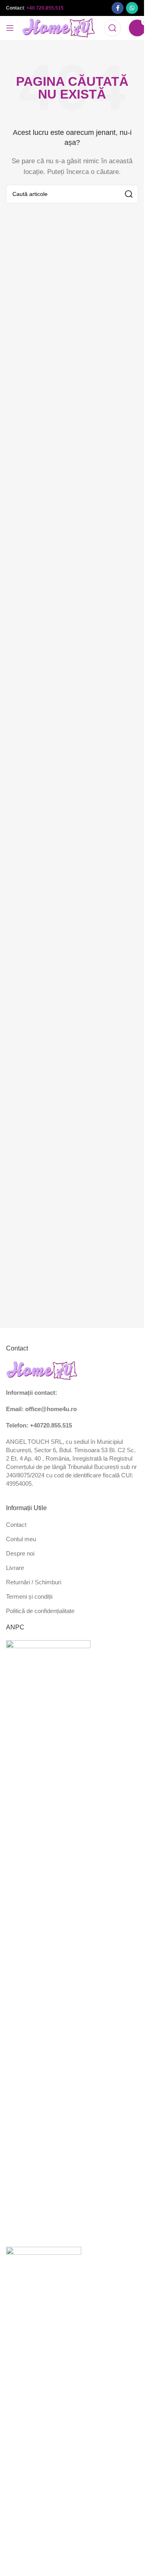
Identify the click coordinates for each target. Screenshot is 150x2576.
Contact (16, 1525)
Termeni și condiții (29, 1596)
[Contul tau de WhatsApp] (132, 8)
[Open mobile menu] (10, 28)
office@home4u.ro (51, 1409)
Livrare (15, 1568)
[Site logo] (59, 27)
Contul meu (21, 1539)
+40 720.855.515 (45, 8)
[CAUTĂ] (129, 194)
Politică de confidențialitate (40, 1611)
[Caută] (112, 28)
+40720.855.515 (51, 1425)
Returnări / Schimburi (34, 1582)
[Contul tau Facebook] (118, 8)
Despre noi (20, 1553)
